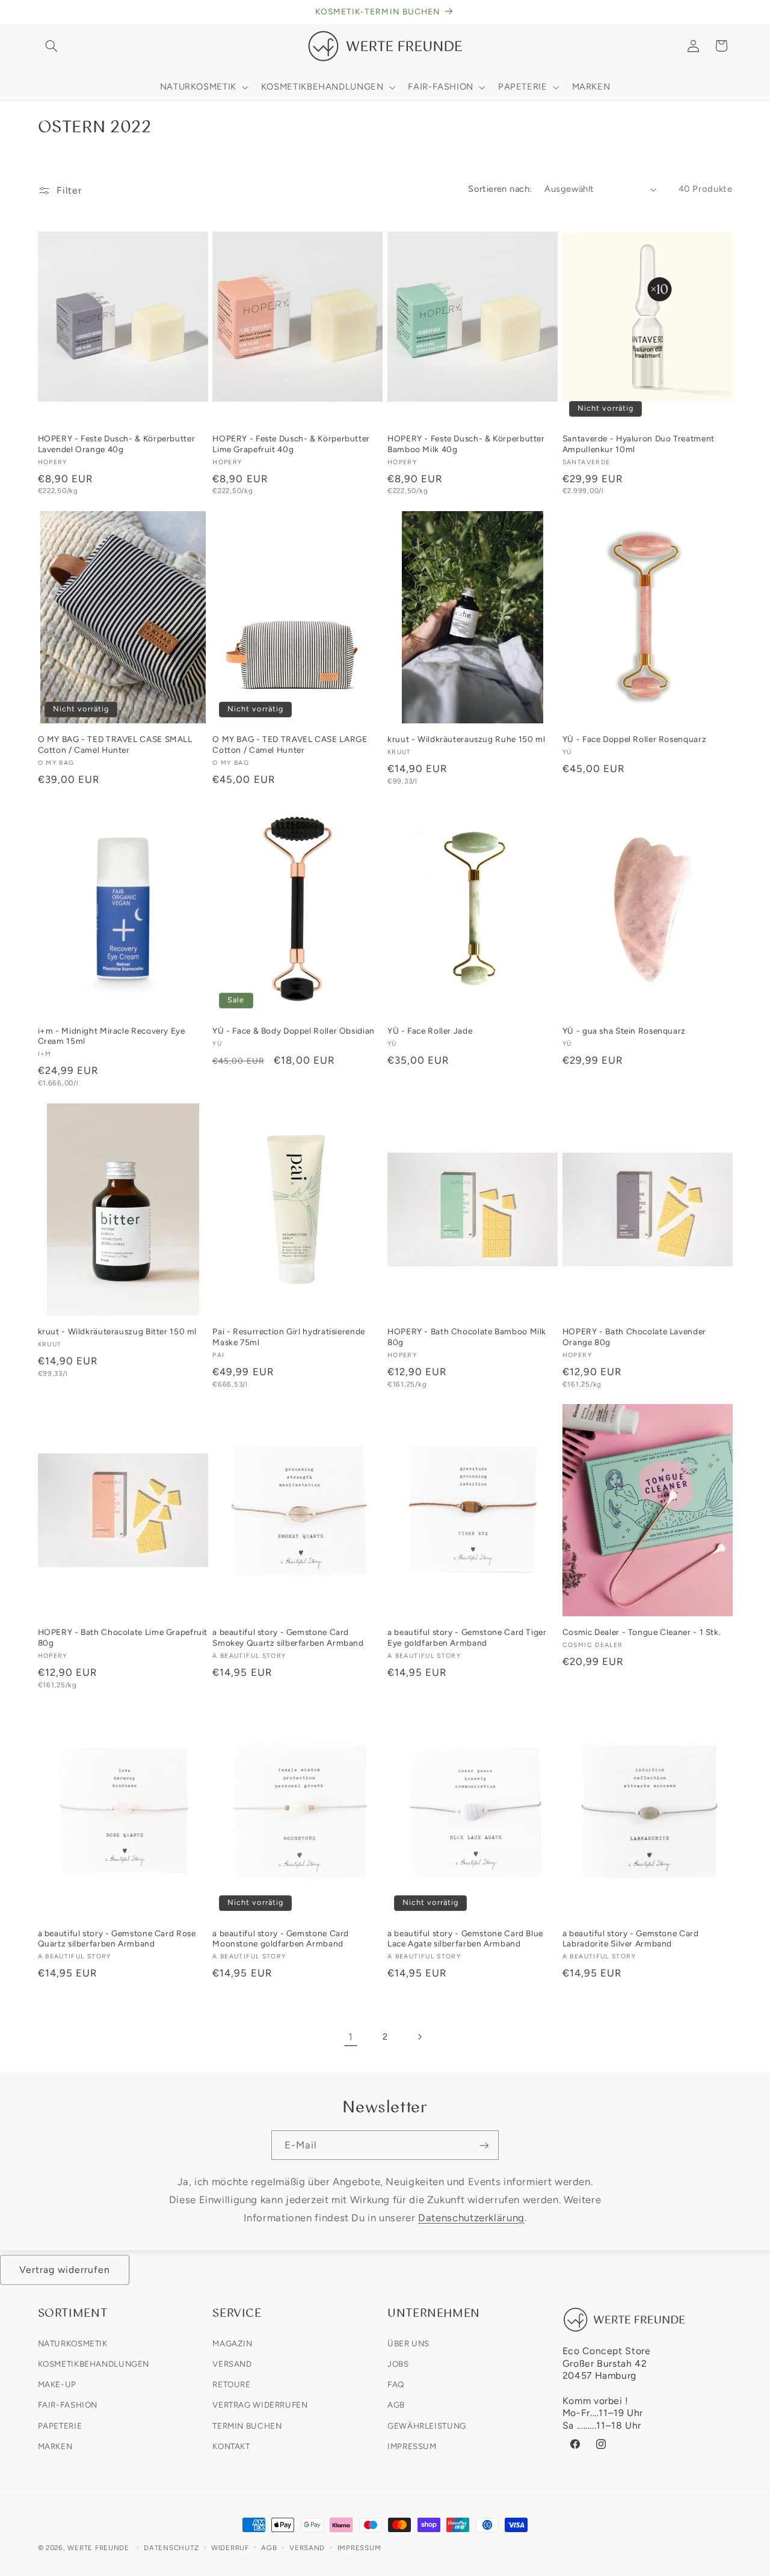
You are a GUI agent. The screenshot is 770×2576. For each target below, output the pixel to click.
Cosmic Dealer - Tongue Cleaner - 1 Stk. (642, 1632)
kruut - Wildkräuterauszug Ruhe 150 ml (466, 739)
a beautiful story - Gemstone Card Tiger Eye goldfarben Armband (467, 1637)
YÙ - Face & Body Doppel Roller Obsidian (294, 1031)
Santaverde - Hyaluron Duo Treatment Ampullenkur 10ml (639, 444)
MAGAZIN (232, 2343)
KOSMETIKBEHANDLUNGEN (94, 2363)
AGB (396, 2405)
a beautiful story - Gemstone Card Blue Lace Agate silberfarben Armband (465, 1939)
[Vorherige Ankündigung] (42, 12)
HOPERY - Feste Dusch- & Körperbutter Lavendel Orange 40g (117, 444)
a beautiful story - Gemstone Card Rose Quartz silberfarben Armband (117, 1939)
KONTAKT (231, 2446)
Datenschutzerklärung (471, 2217)
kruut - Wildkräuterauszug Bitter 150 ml (118, 1331)
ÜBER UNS (408, 2343)
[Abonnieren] (484, 2145)
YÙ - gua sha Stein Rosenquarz (624, 1031)
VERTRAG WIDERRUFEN (260, 2405)
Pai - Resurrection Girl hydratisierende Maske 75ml (289, 1337)
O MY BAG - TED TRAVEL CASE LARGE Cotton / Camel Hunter (290, 744)
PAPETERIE (60, 2425)
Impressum (359, 2548)
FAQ (396, 2384)
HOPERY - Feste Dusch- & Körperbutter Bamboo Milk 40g (466, 444)
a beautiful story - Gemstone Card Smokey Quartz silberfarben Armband (288, 1637)
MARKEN (55, 2446)
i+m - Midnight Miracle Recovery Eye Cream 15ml (112, 1036)
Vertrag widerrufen (65, 2270)
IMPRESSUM (412, 2446)
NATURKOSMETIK (73, 2343)
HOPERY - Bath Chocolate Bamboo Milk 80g (467, 1337)
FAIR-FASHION (68, 2405)
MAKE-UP (57, 2384)
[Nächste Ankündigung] (728, 12)
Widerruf (230, 2548)
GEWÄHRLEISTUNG (427, 2425)
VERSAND (232, 2363)
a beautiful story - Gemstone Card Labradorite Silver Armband (631, 1939)
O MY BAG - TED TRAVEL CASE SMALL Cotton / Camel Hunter (115, 744)
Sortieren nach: (500, 189)
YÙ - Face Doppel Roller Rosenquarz (634, 739)
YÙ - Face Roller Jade (430, 1031)
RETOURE (231, 2384)
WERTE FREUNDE (98, 2548)
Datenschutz (171, 2548)
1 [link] (351, 2037)
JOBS (398, 2363)
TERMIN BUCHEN (247, 2425)
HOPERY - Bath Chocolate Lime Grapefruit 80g (123, 1637)
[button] (52, 46)
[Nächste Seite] (419, 2037)
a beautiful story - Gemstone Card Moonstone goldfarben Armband (281, 1939)
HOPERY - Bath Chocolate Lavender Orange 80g (634, 1337)
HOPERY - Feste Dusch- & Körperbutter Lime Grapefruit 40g (291, 444)
